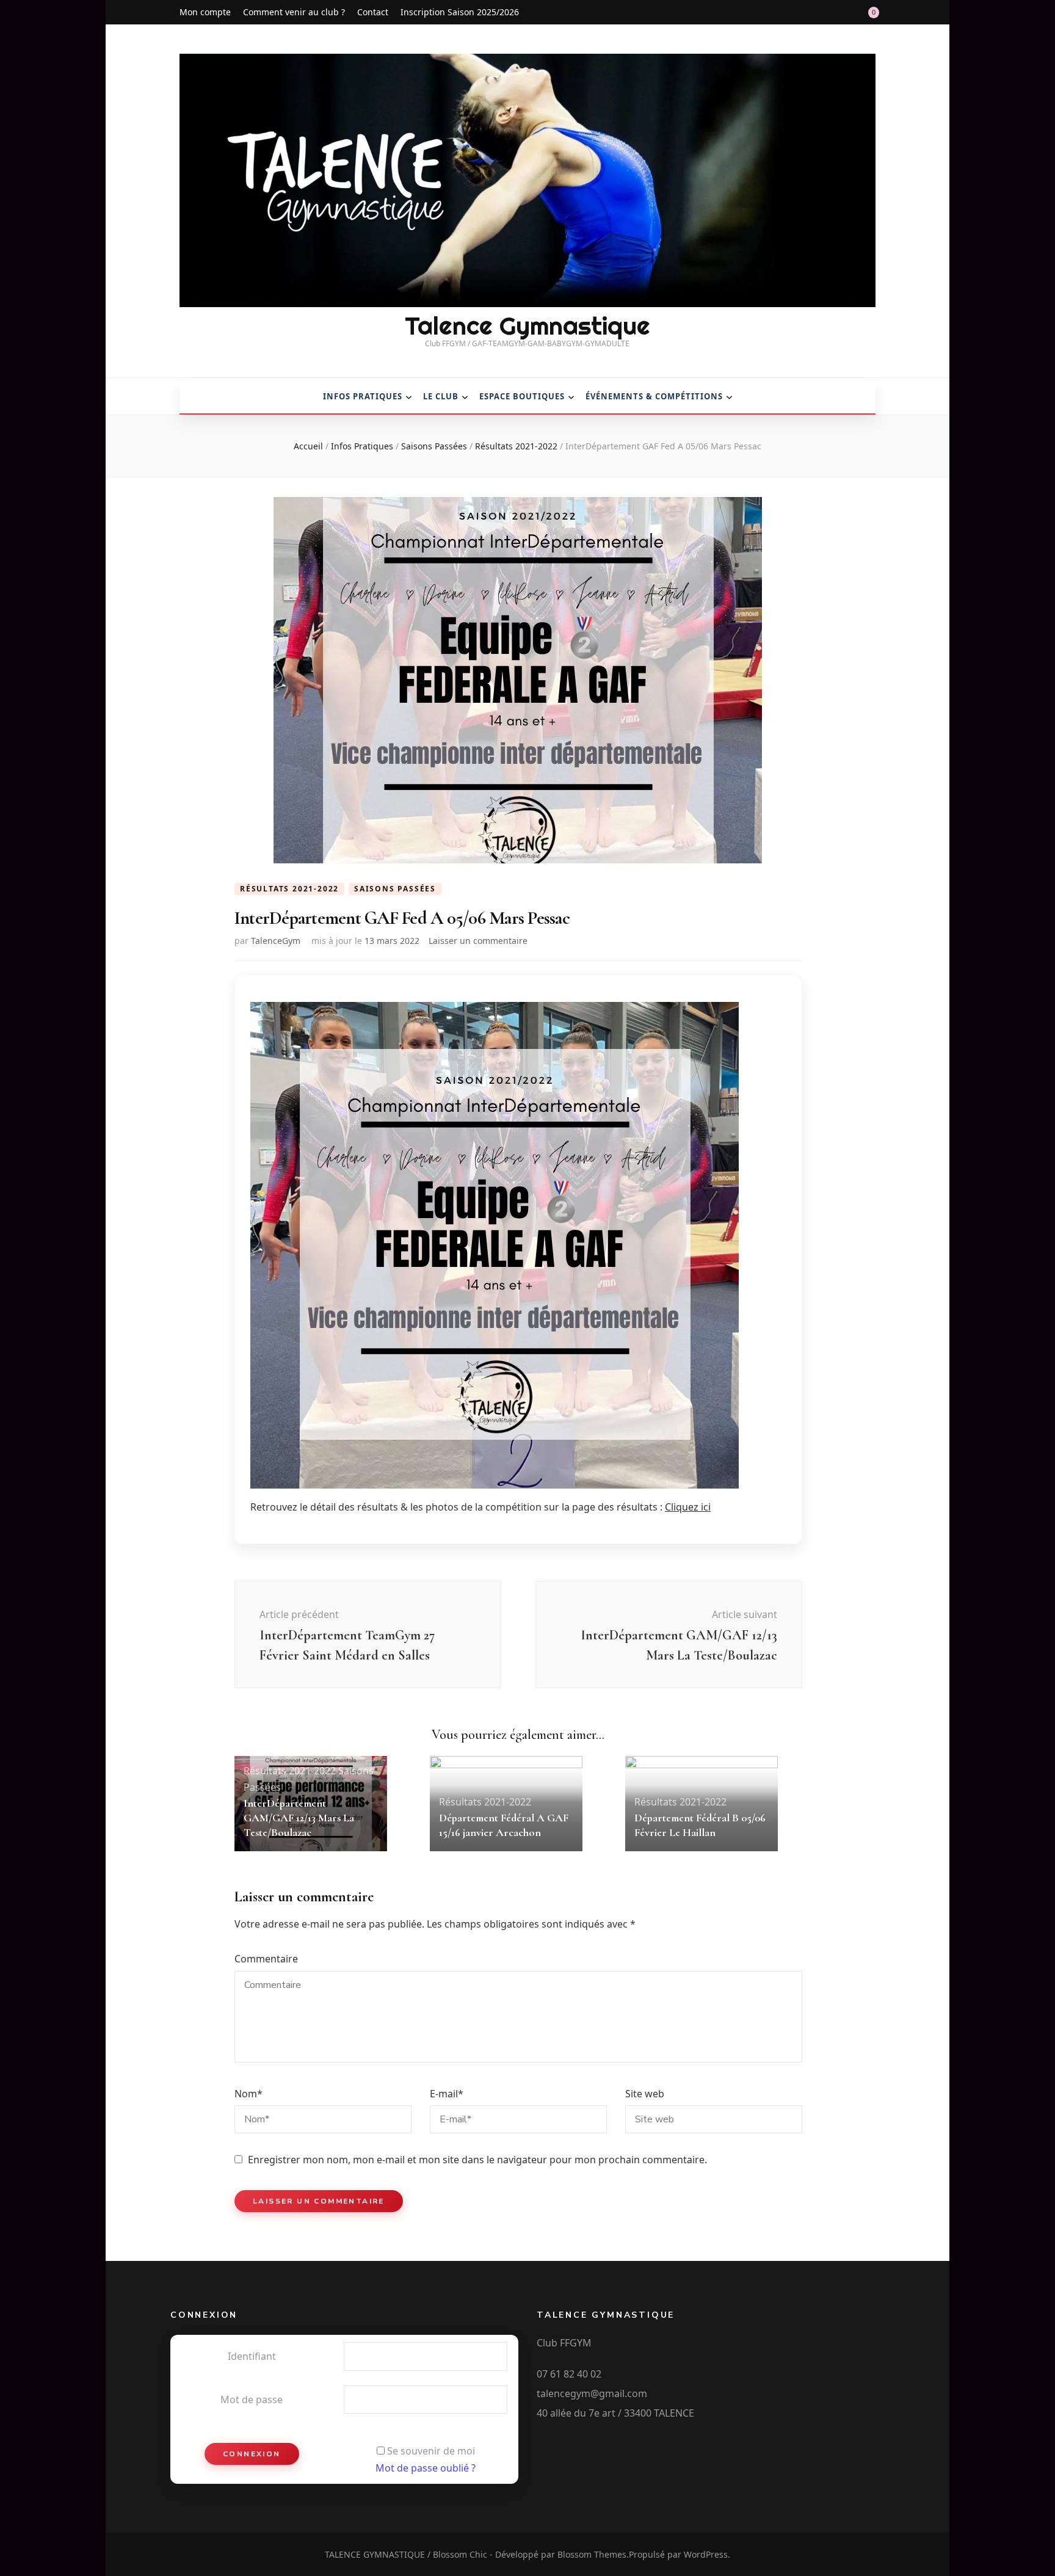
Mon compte (205, 12)
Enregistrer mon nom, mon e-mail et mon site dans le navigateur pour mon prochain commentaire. (477, 2160)
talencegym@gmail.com (592, 2393)
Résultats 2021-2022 (289, 889)
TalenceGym (276, 941)
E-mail (447, 2094)
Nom (248, 2094)
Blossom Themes (592, 2554)
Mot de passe (252, 2400)
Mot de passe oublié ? (426, 2468)
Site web (645, 2094)
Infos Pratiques (363, 396)
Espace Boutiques (522, 396)
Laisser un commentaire (478, 941)
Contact (373, 12)
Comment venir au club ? (294, 12)
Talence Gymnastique (527, 326)
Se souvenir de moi (431, 2451)
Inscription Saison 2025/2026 (460, 12)
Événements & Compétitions (654, 396)
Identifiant (252, 2356)
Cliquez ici (688, 1507)
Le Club (441, 396)
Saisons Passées (395, 889)
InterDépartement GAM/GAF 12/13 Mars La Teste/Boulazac (299, 1818)
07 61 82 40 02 (569, 2374)
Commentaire (266, 1959)
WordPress (706, 2554)
